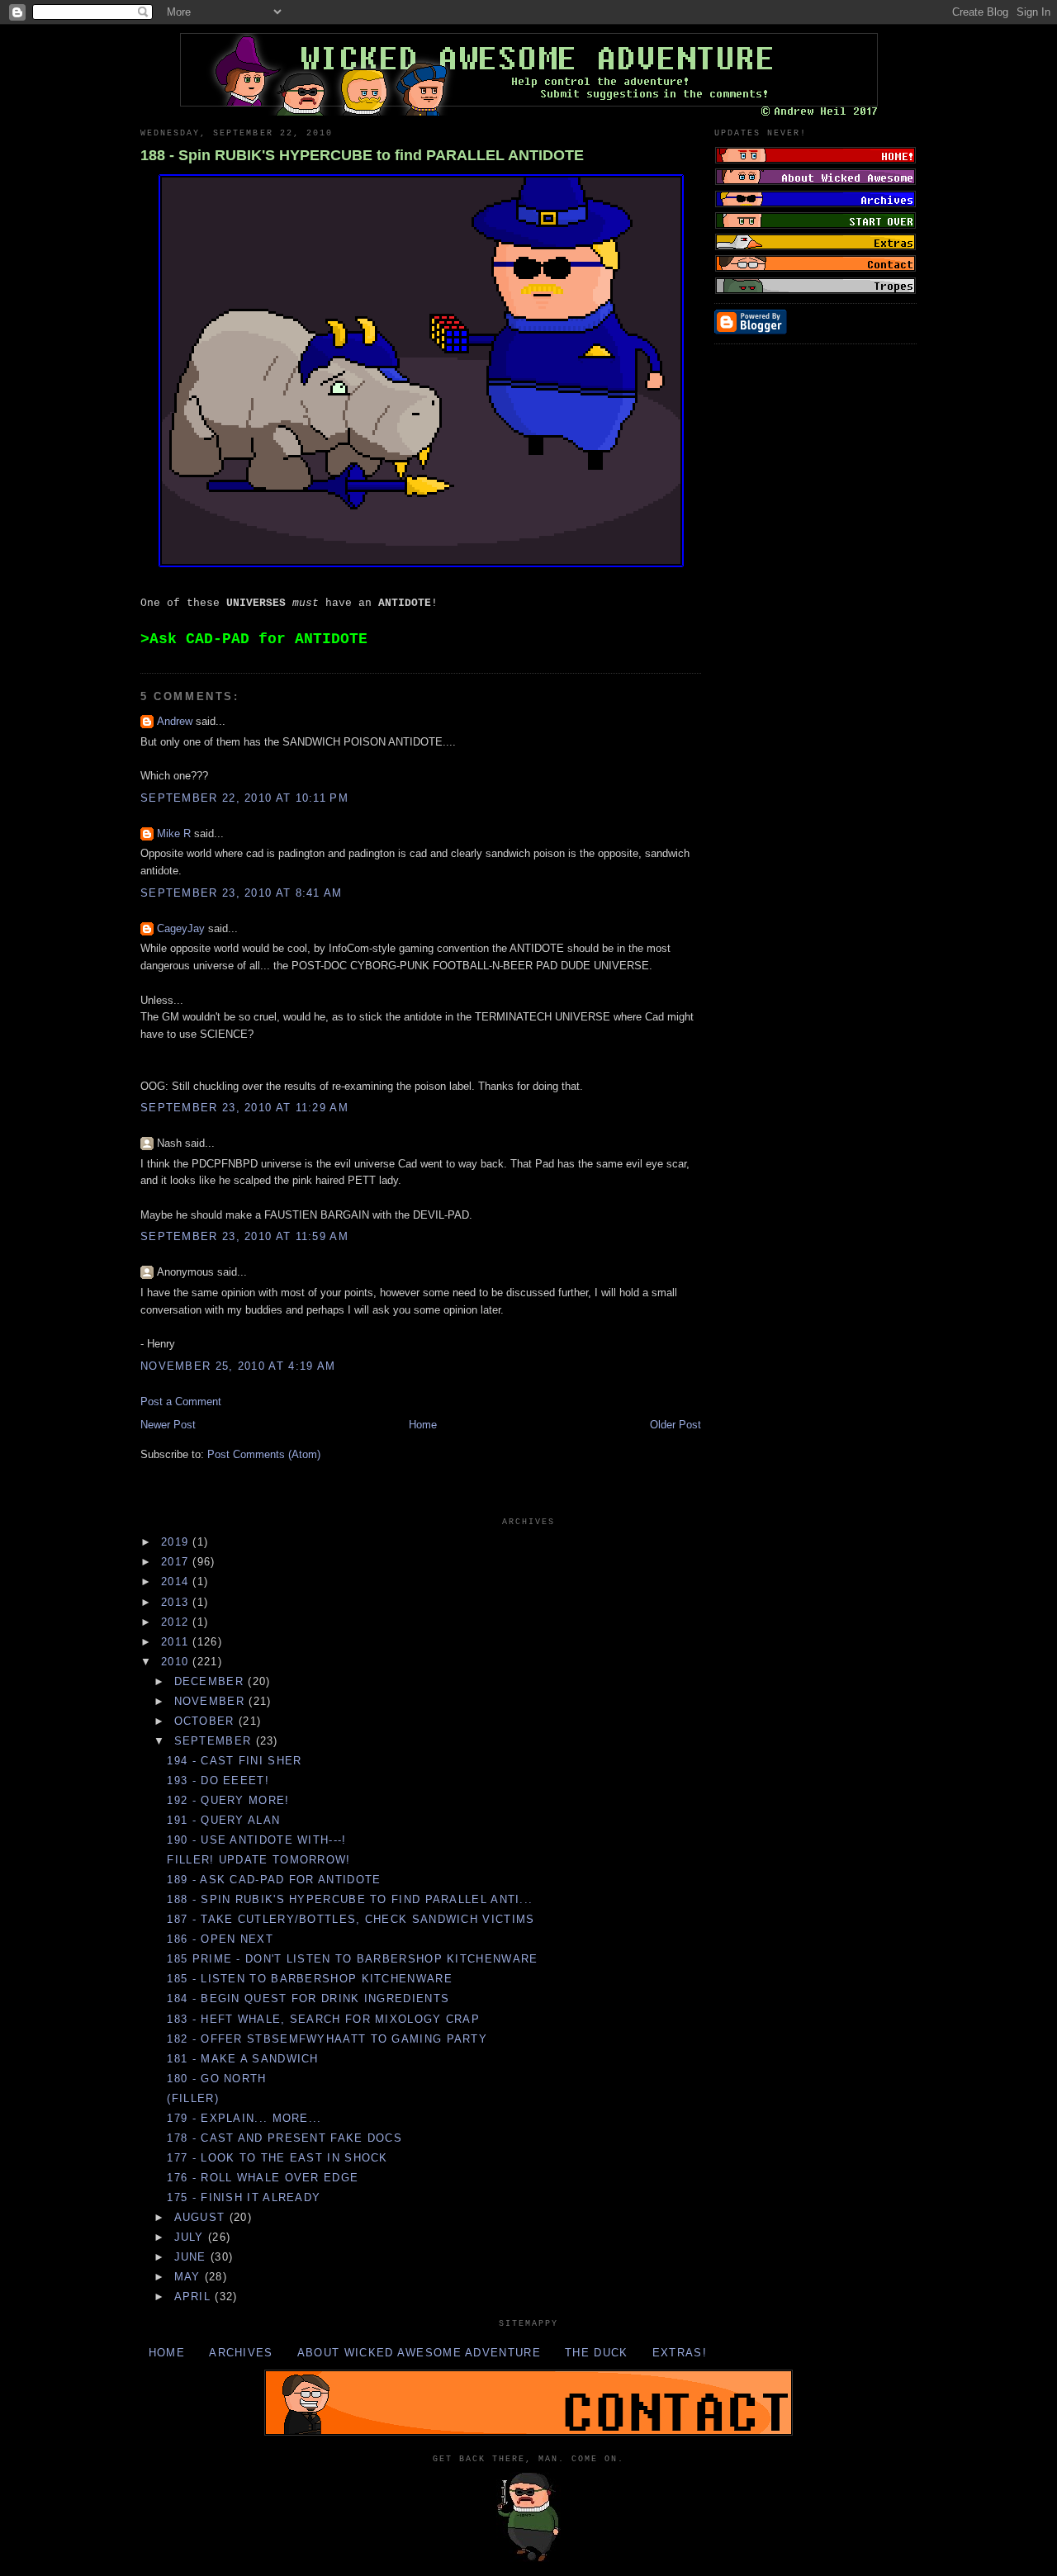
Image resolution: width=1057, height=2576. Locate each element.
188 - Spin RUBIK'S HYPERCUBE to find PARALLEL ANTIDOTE (362, 155)
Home (423, 1425)
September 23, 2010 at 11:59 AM (244, 1236)
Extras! (680, 2353)
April (195, 2297)
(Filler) (192, 2098)
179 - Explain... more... (244, 2118)
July (192, 2237)
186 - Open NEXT (220, 1939)
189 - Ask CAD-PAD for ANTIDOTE (274, 1880)
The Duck (596, 2353)
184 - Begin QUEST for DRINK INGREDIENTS (308, 1998)
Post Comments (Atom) (264, 1454)
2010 (177, 1662)
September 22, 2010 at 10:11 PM (244, 798)
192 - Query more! (228, 1800)
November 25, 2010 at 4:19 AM (238, 1366)
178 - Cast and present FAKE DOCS (284, 2138)
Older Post (675, 1425)
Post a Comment (181, 1402)
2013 (177, 1602)
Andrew (175, 721)
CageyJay (181, 928)
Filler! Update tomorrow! (258, 1860)
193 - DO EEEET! (218, 1780)
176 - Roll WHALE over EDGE (263, 2178)
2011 (177, 1642)
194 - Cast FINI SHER (234, 1761)
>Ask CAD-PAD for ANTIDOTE (254, 639)
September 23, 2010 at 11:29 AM (244, 1108)
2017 (177, 1562)
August (202, 2217)
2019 (177, 1542)
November (212, 1701)
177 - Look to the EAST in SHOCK (277, 2158)
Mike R (174, 833)
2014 (177, 1582)
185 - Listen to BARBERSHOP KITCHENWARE (309, 1979)
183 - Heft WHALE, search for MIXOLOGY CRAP (323, 2019)
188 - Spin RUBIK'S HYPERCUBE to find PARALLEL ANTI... (350, 1899)
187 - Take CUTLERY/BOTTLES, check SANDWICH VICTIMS (351, 1919)
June (193, 2257)
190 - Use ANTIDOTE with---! (256, 1840)
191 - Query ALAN (223, 1820)
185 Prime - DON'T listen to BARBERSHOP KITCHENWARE (352, 1959)
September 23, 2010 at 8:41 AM (242, 893)
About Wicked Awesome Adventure (419, 2353)
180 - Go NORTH (216, 2079)
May (190, 2277)
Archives (241, 2353)
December (211, 1681)
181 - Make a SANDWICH (242, 2059)
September (215, 1741)
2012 (177, 1622)
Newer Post (168, 1425)
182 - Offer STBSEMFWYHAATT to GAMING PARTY (327, 2039)
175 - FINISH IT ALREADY (244, 2197)
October (206, 1721)
